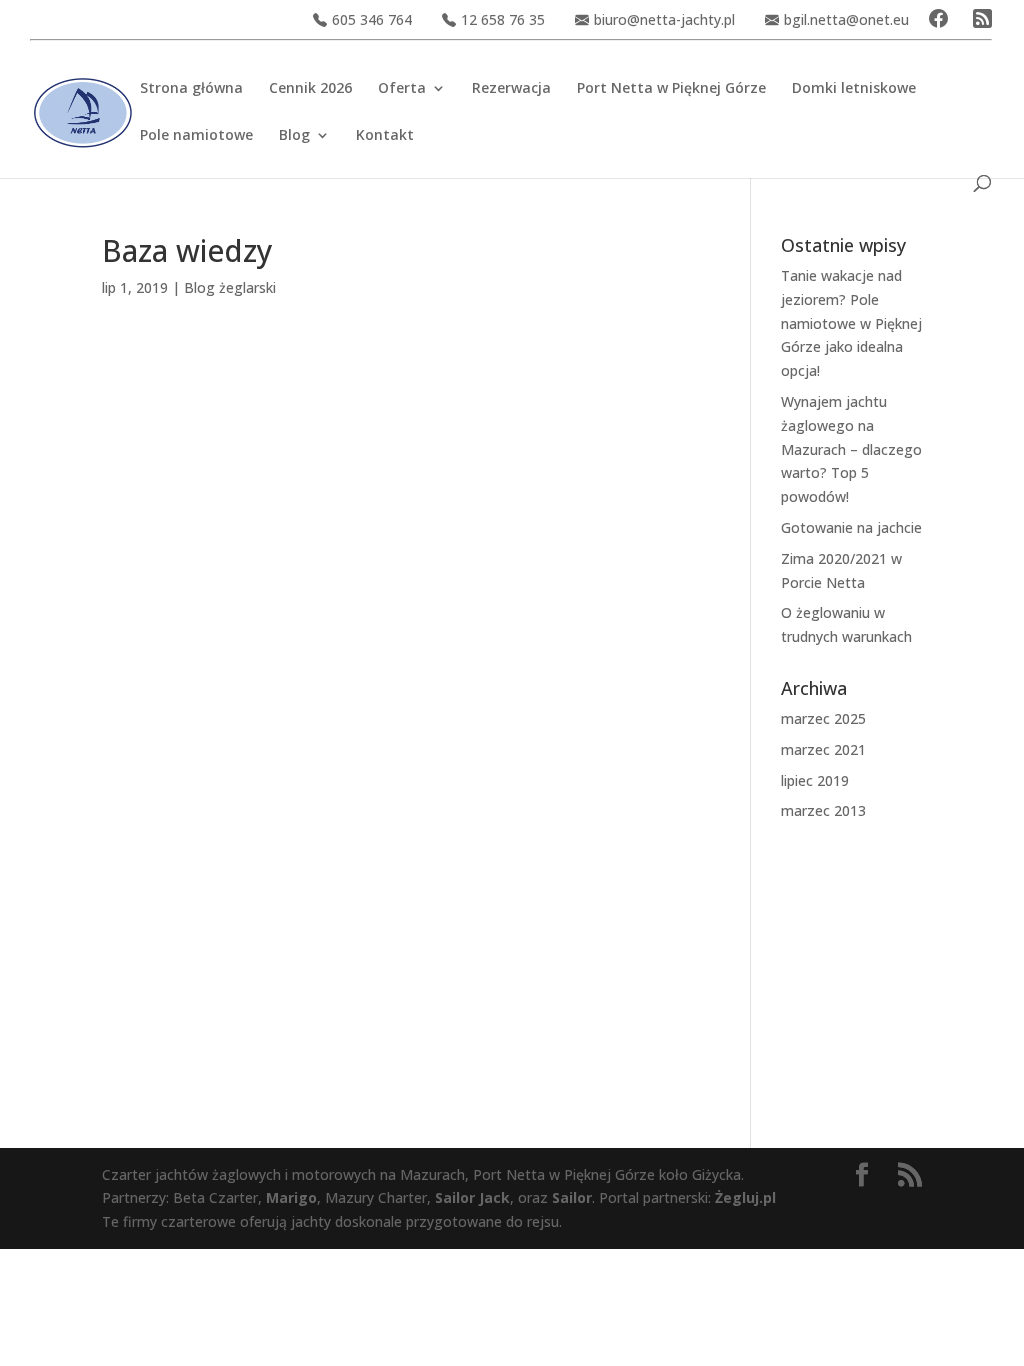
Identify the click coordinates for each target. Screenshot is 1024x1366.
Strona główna (191, 89)
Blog (294, 136)
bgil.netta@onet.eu (846, 19)
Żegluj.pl (745, 1197)
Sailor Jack (472, 1197)
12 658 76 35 (503, 19)
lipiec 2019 (815, 780)
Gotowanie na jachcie (851, 527)
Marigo (291, 1197)
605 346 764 (372, 19)
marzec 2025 (823, 718)
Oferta (402, 89)
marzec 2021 (823, 749)
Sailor (572, 1197)
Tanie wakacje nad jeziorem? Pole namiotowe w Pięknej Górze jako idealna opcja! (851, 323)
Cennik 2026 (310, 89)
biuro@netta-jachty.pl (664, 19)
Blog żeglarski (230, 287)
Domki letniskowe (854, 89)
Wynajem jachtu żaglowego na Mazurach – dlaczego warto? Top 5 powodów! (851, 449)
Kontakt (385, 136)
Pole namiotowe (196, 136)
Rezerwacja (511, 89)
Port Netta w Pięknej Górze (671, 89)
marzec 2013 (823, 810)
